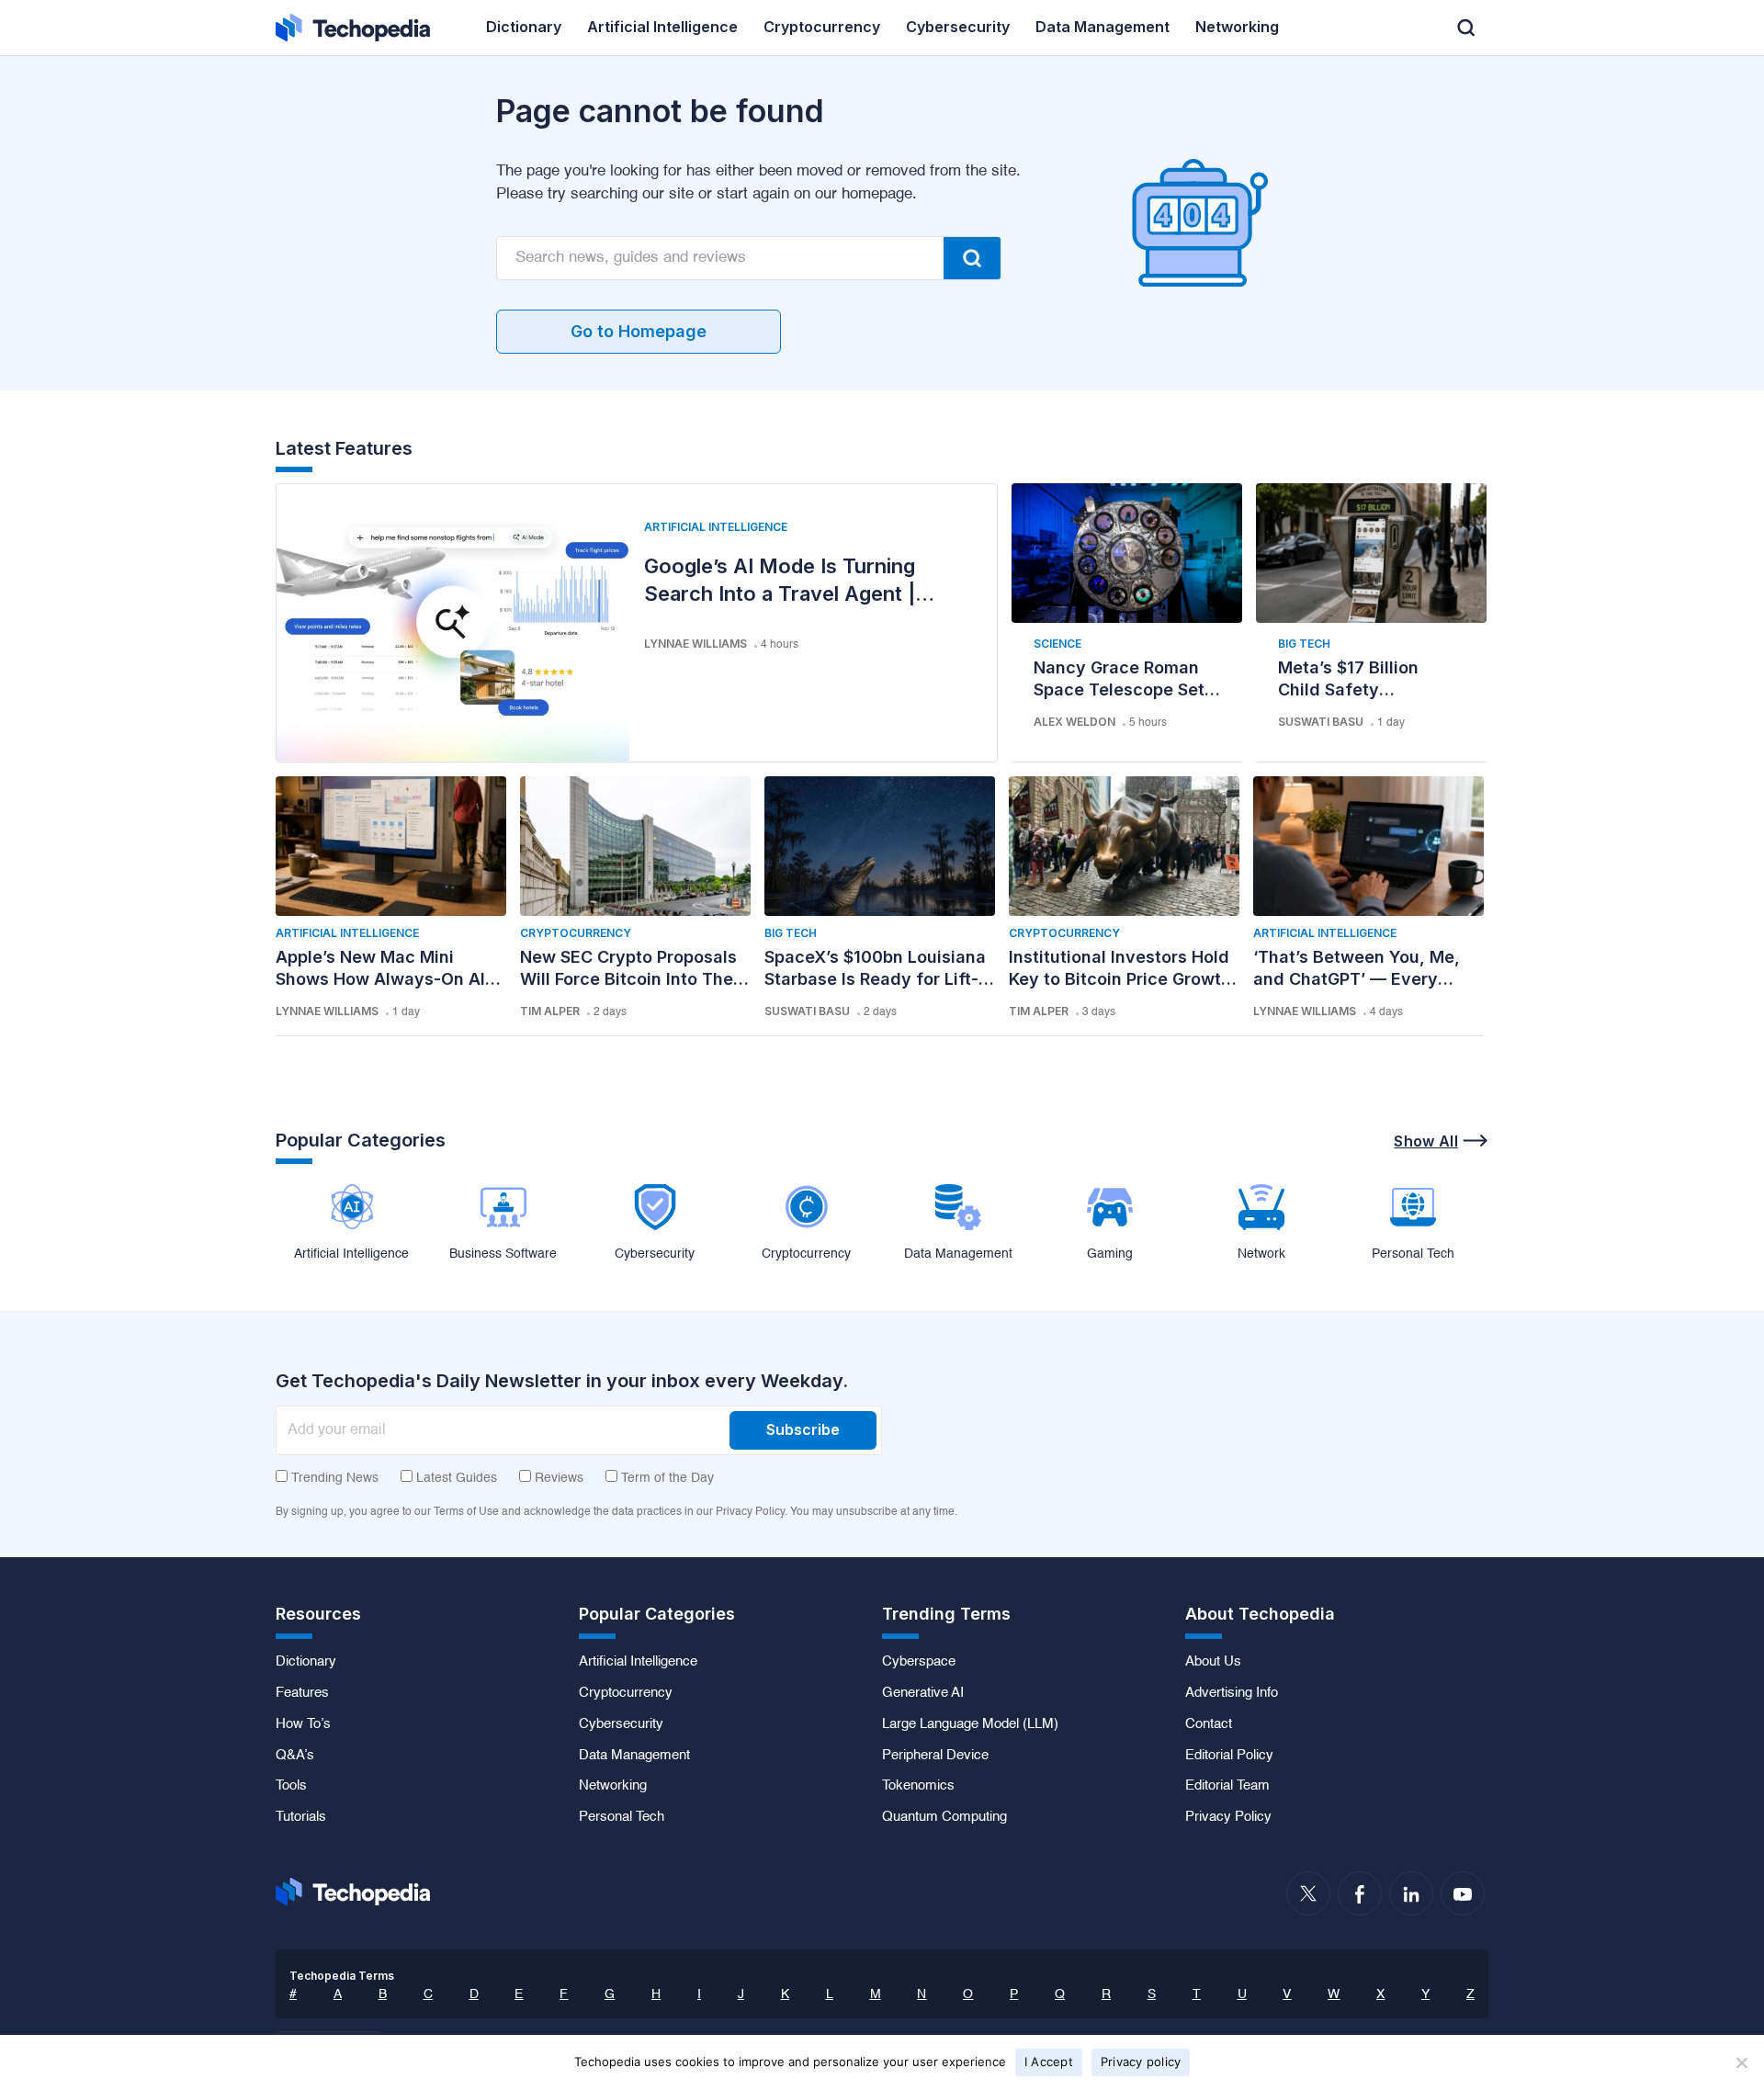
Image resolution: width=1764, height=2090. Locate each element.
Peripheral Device (935, 1756)
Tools (291, 1786)
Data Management (634, 1756)
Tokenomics (918, 1786)
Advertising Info (1232, 1693)
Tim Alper (550, 1011)
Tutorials (301, 1817)
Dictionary (306, 1662)
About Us (1213, 1662)
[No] (1741, 2062)
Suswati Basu (1321, 722)
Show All (1426, 1141)
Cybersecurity (621, 1724)
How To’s (303, 1724)
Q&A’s (295, 1756)
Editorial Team (1227, 1786)
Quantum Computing (944, 1817)
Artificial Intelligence (716, 527)
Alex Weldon (1074, 722)
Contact (1209, 1724)
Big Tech (1304, 644)
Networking (613, 1786)
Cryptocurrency (576, 933)
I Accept (1049, 2062)
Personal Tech (622, 1817)
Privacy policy (1141, 2062)
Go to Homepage (639, 331)
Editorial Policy (1229, 1756)
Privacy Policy (1228, 1817)
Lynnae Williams (695, 644)
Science (1057, 644)
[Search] (972, 258)
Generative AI (923, 1693)
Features (302, 1693)
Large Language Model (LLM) (970, 1724)
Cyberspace (919, 1662)
